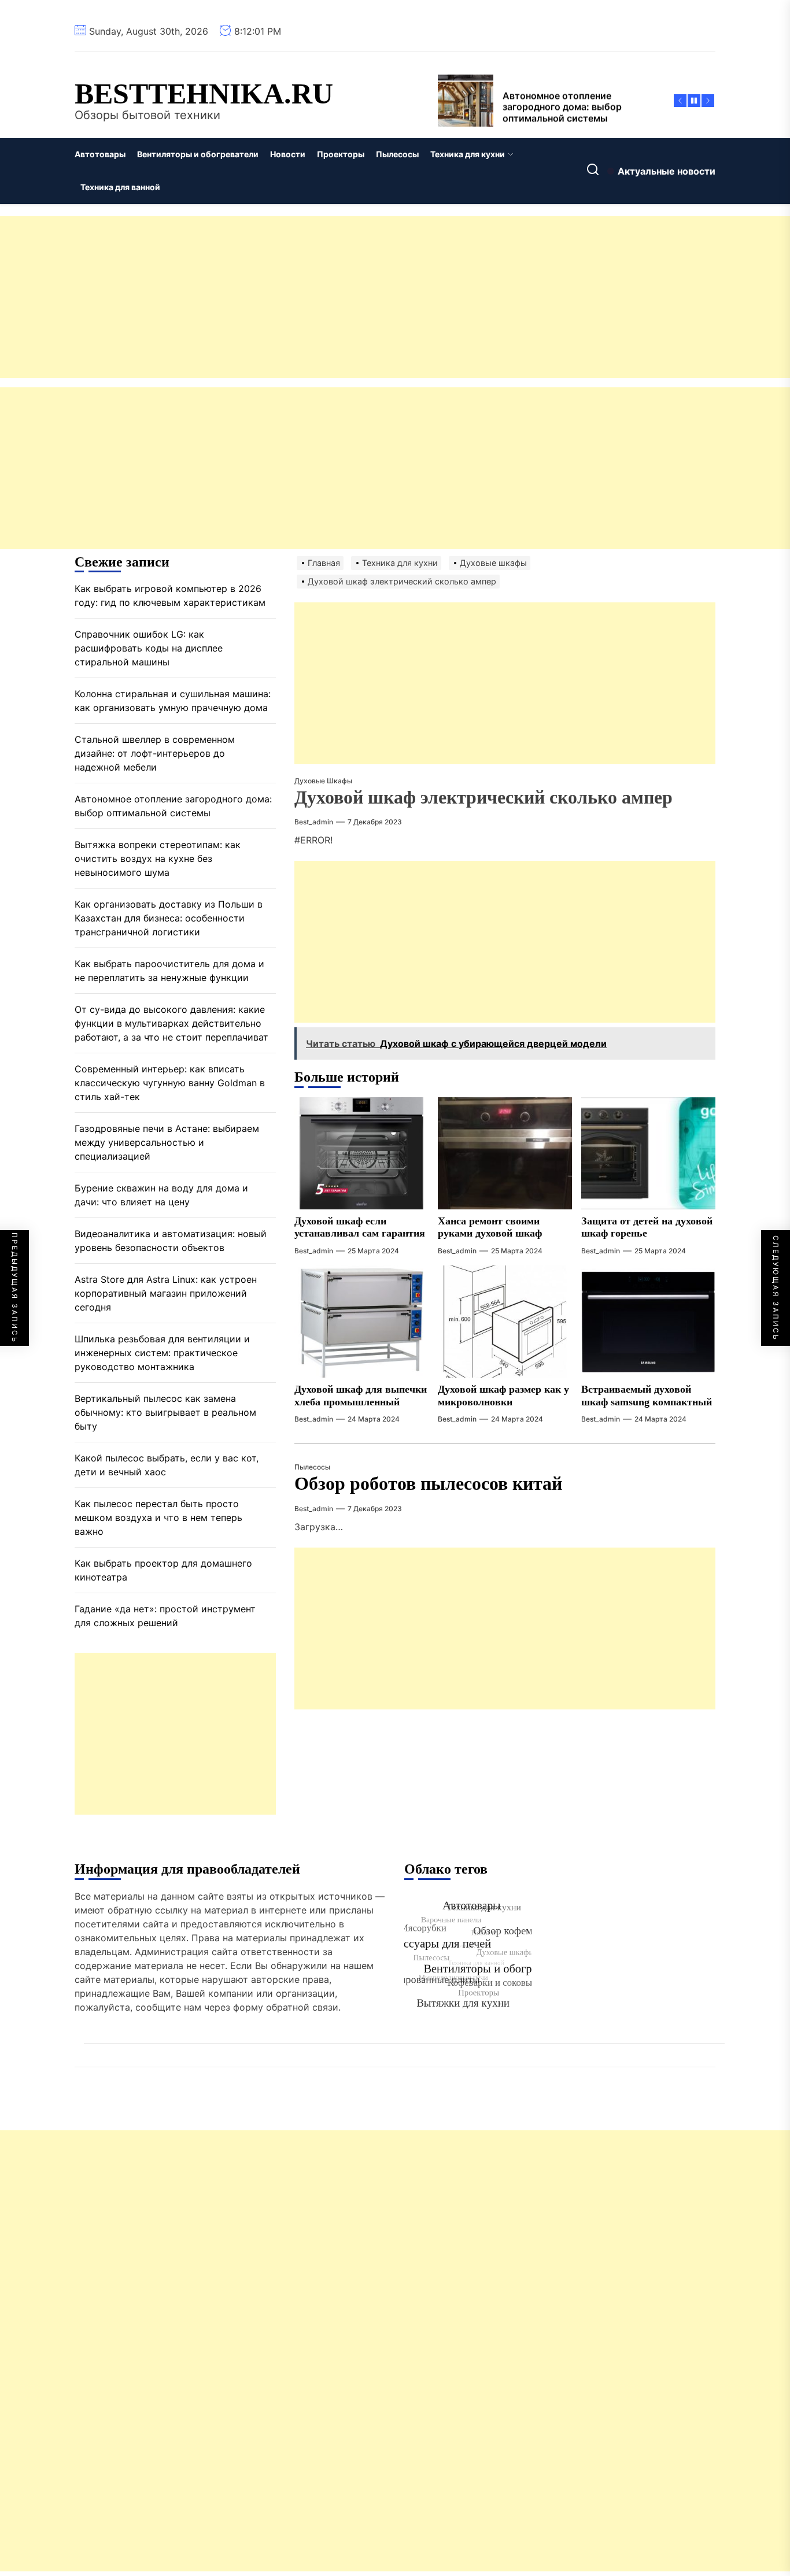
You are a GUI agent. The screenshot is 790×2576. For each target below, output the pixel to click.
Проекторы (341, 154)
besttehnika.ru (204, 94)
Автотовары (100, 154)
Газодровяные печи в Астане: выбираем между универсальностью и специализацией (167, 1142)
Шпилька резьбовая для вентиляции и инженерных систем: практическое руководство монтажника (162, 1353)
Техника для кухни (468, 154)
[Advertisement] (347, 297)
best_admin (314, 822)
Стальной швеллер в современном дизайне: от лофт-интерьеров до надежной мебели (155, 753)
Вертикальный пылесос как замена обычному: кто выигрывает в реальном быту (165, 1412)
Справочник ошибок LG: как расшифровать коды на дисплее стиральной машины (149, 648)
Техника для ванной (120, 187)
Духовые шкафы (323, 781)
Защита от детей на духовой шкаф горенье (647, 1227)
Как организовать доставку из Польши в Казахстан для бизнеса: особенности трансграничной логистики (169, 918)
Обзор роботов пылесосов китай (428, 1483)
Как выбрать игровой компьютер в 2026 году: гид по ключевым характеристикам (170, 595)
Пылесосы (397, 154)
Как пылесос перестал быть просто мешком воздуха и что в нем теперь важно (158, 1518)
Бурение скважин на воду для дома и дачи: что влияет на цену (161, 1195)
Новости (288, 154)
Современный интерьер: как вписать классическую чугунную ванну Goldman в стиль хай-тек (170, 1083)
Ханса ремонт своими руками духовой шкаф (490, 1227)
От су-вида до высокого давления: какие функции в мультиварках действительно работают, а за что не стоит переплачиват (171, 1023)
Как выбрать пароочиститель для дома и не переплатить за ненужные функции (169, 971)
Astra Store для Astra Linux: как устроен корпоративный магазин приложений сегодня (166, 1293)
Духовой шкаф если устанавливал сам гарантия (360, 1227)
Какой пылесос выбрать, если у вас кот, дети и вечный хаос (167, 1465)
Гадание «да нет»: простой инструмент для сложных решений (165, 1616)
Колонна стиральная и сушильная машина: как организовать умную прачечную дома (173, 701)
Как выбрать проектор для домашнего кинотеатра (163, 1570)
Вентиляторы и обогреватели (198, 154)
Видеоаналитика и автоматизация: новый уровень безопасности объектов (171, 1241)
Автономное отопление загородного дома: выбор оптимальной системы (173, 806)
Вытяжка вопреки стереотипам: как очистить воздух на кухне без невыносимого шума (158, 858)
